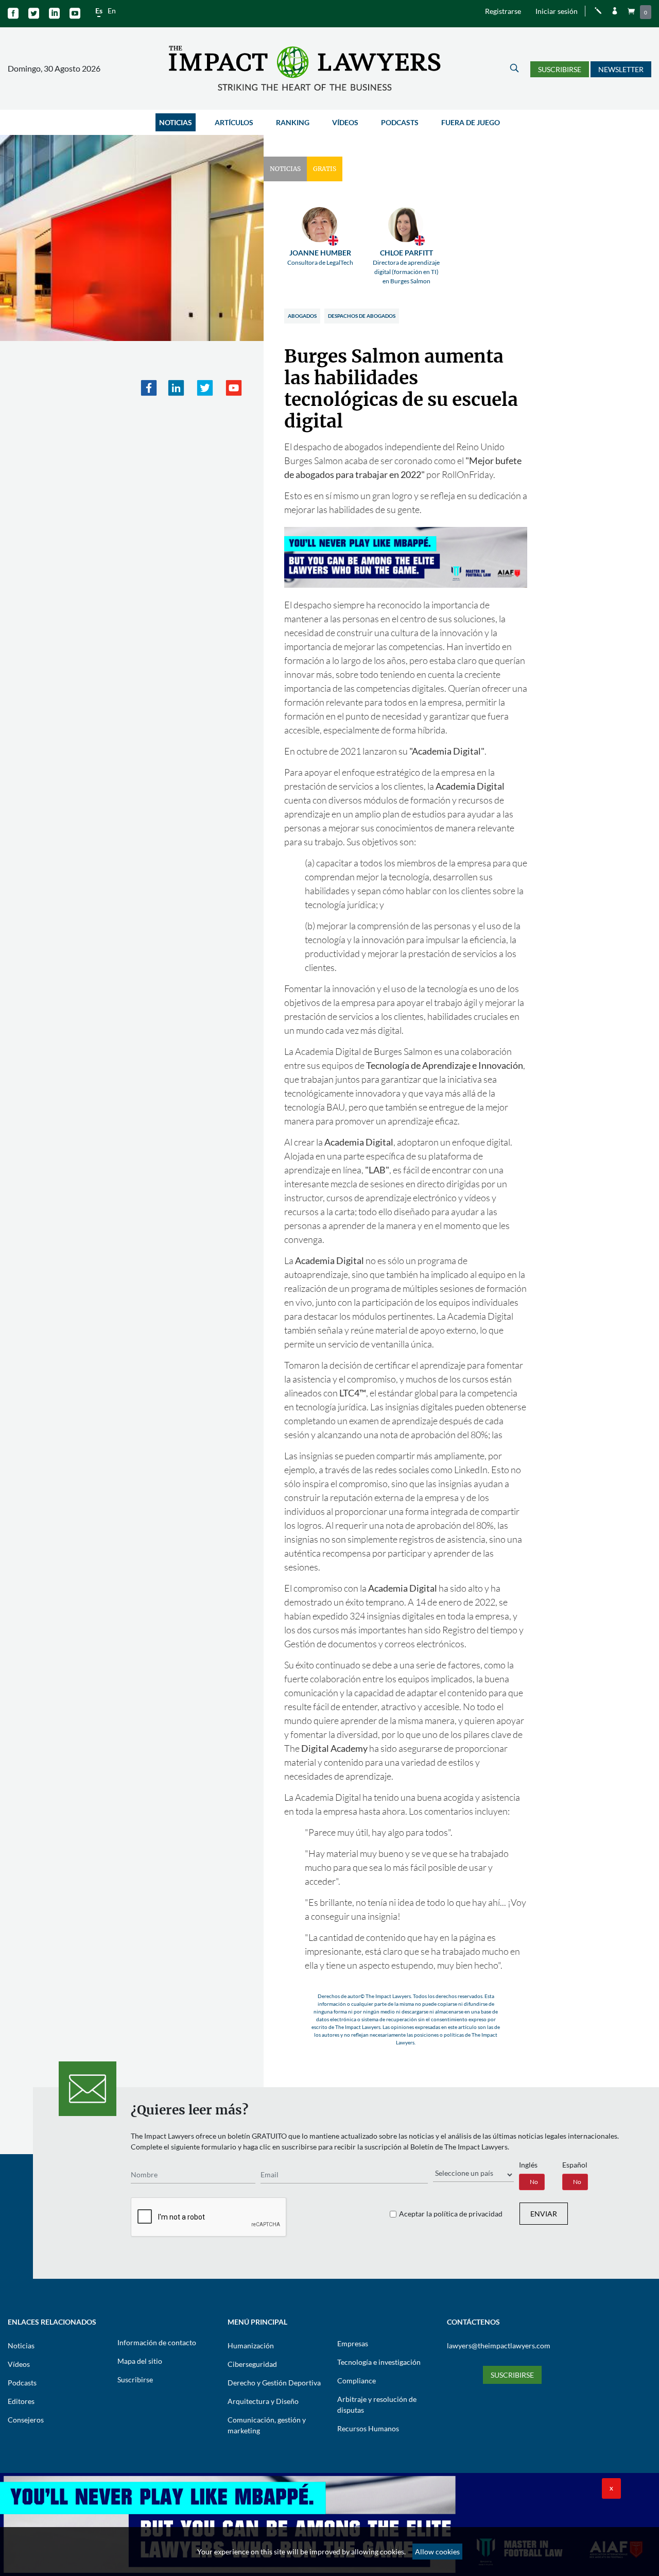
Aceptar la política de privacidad (451, 2214)
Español (575, 2165)
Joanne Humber (320, 257)
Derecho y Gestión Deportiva (274, 2383)
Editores (21, 2401)
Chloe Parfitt (406, 267)
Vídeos (345, 122)
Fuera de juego (471, 122)
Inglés (528, 2165)
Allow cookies (437, 2552)
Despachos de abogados (362, 316)
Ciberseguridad (252, 2364)
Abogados (302, 316)
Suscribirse (560, 69)
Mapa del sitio (140, 2361)
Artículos (234, 122)
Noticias (176, 122)
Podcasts (400, 122)
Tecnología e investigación (379, 2362)
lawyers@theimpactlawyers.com (499, 2345)
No (534, 2182)
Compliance (357, 2381)
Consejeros (26, 2420)
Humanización (251, 2345)
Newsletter (621, 69)
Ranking (293, 122)
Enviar (544, 2214)
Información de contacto (157, 2342)
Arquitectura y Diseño (263, 2401)
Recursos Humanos (368, 2428)
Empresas (353, 2343)
